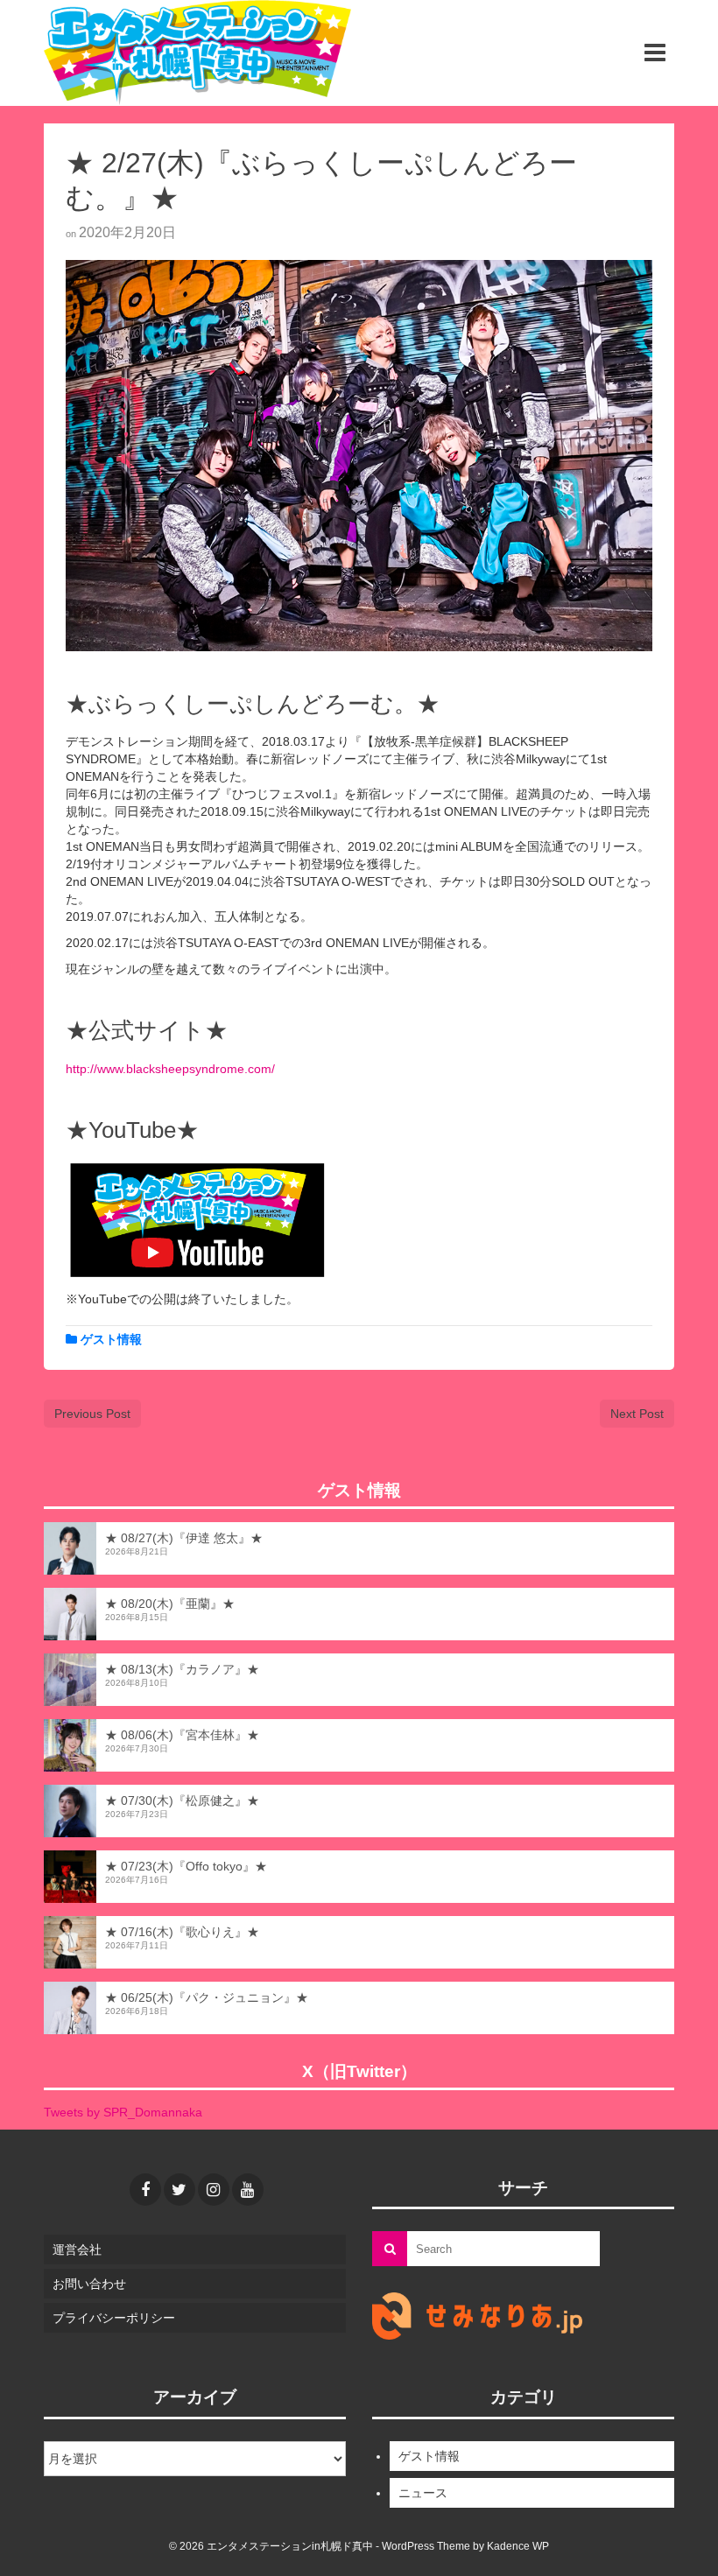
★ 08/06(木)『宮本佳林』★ (182, 1735)
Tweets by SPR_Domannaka (123, 2112)
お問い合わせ (89, 2284)
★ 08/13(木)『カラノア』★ (182, 1669)
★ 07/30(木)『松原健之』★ (182, 1800)
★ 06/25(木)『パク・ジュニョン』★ (207, 1997)
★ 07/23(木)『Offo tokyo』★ (186, 1866)
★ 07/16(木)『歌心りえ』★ (182, 1932)
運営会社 (77, 2250)
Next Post (637, 1414)
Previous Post (92, 1414)
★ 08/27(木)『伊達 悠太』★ (184, 1538)
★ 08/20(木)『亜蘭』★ (170, 1604)
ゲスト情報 (111, 1339)
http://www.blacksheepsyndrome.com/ (170, 1069)
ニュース (423, 2493)
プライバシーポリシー (114, 2318)
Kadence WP (518, 2546)
